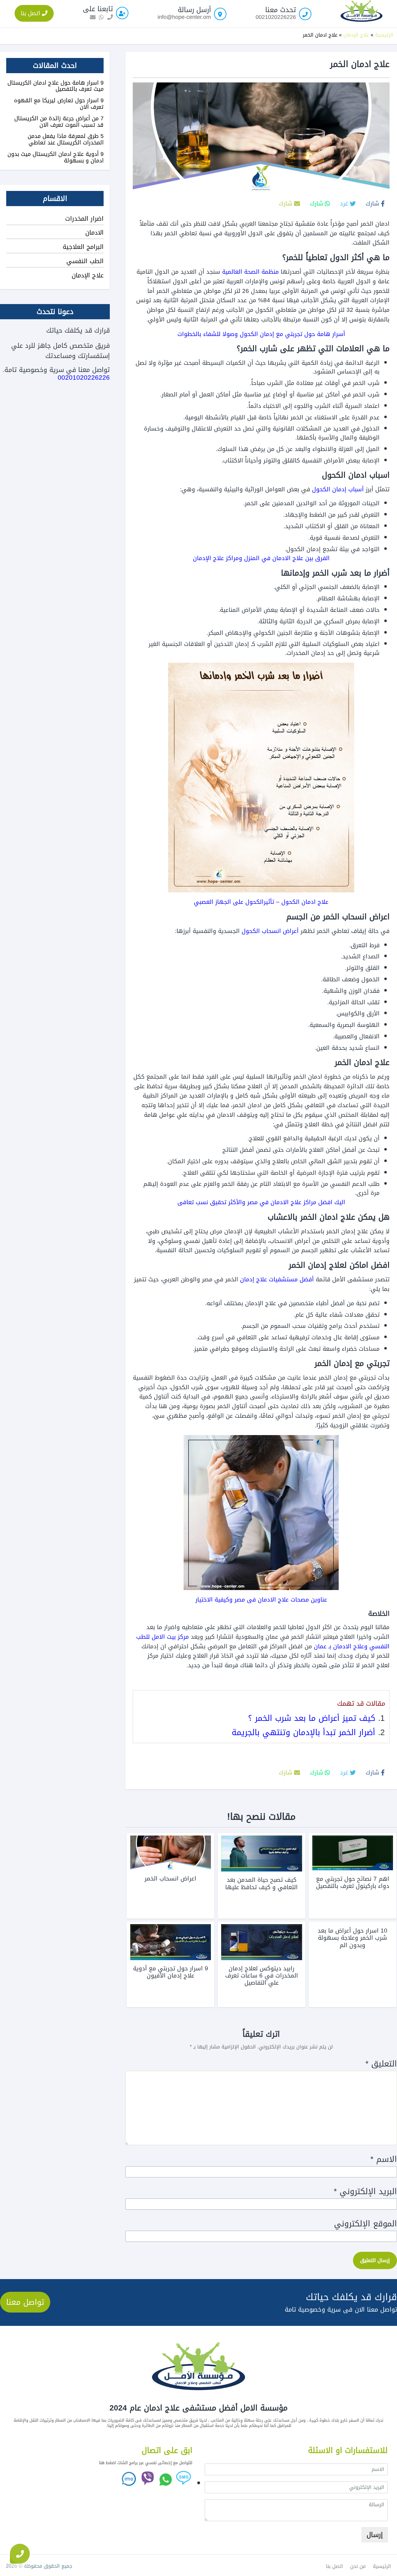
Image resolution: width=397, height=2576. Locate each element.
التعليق (381, 2064)
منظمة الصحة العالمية (250, 272)
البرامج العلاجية (83, 247)
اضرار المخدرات (84, 219)
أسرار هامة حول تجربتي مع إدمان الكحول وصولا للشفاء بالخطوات (261, 334)
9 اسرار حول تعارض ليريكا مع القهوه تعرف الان (59, 104)
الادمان (94, 232)
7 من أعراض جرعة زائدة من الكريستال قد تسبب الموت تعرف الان (59, 122)
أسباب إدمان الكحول (338, 489)
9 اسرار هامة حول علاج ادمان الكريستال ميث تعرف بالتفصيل (56, 86)
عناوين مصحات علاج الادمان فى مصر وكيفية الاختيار (261, 1600)
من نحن (358, 2566)
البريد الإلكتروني (365, 2192)
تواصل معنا (25, 2302)
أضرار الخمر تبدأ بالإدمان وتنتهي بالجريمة (303, 1732)
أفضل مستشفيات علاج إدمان (277, 1279)
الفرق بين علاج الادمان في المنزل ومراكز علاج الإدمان (261, 558)
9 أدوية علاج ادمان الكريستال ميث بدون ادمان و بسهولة (56, 157)
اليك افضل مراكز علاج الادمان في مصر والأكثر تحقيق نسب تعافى (261, 1202)
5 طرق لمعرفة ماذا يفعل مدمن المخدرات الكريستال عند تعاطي (66, 139)
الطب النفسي (85, 261)
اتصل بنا (31, 13)
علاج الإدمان (356, 35)
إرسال (375, 2535)
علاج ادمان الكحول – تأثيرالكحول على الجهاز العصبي (261, 902)
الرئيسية (384, 35)
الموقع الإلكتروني (366, 2224)
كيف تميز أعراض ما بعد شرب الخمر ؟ (312, 1718)
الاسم (384, 2159)
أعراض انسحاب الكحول (270, 931)
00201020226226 (84, 378)
